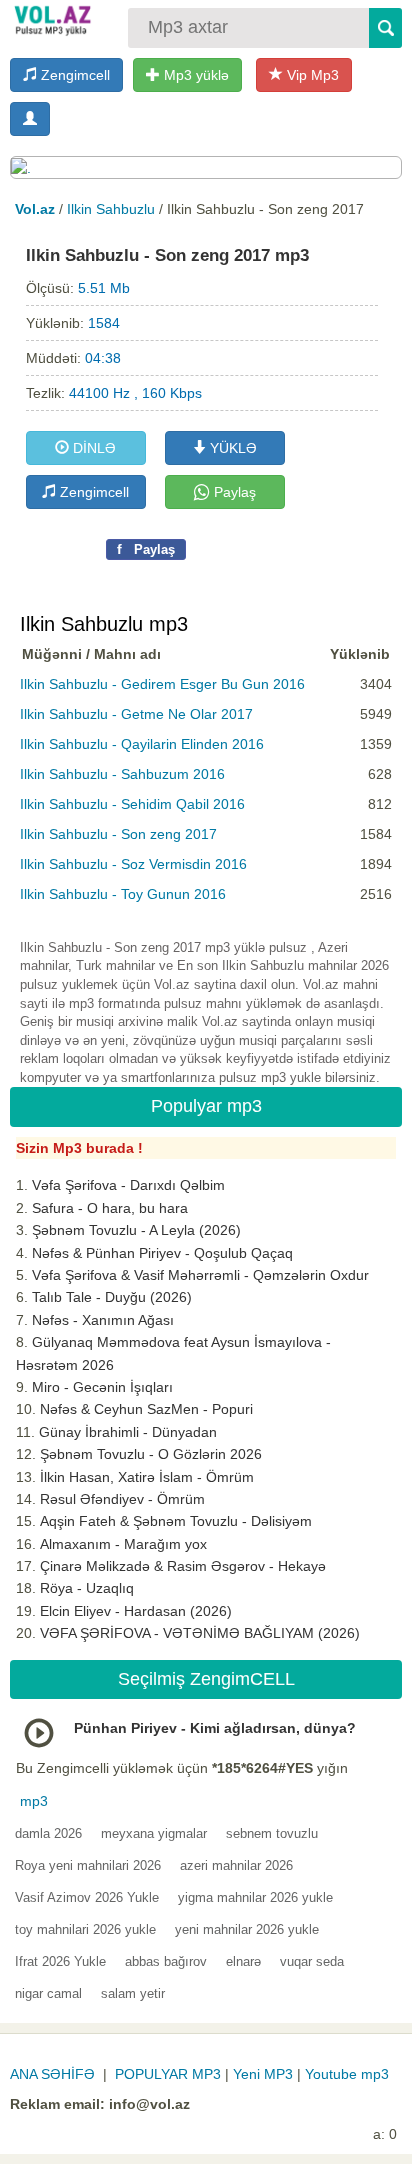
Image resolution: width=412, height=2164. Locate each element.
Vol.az (35, 209)
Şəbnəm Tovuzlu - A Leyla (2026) (136, 1230)
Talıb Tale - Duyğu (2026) (112, 1297)
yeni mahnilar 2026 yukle (247, 1929)
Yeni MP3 (263, 2074)
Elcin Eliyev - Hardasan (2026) (136, 1611)
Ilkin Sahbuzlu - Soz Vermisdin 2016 (133, 864)
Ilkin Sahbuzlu (111, 209)
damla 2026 (48, 1833)
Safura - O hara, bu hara (110, 1208)
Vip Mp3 (311, 75)
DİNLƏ (92, 448)
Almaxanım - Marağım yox (123, 1544)
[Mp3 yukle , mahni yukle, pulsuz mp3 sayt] (51, 20)
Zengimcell (73, 75)
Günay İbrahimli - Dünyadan (128, 1432)
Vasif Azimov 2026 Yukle (87, 1897)
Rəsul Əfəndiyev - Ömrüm (122, 1499)
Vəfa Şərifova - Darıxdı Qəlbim (128, 1185)
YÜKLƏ (231, 448)
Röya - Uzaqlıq (87, 1588)
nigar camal (48, 1993)
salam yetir (133, 1993)
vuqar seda (312, 1961)
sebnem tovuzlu (272, 1833)
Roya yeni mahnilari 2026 (88, 1865)
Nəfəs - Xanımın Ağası (103, 1320)
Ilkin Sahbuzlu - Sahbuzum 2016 (122, 774)
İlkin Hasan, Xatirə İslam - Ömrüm (147, 1477)
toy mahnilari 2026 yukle (85, 1929)
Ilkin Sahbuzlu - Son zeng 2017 (118, 834)
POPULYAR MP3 (168, 2074)
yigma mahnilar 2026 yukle (255, 1897)
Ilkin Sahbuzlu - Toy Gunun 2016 (123, 894)
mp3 (34, 1801)
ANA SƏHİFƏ (52, 2074)
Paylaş (233, 492)
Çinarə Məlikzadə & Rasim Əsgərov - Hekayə (183, 1566)
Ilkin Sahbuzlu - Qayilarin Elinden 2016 (142, 744)
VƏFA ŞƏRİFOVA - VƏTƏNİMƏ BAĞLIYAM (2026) (200, 1633)
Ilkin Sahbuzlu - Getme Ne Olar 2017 (136, 714)
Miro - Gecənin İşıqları (102, 1387)
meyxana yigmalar (154, 1833)
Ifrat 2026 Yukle (60, 1961)
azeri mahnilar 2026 (236, 1865)
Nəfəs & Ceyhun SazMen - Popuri (146, 1409)
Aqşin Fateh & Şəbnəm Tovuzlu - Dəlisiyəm (176, 1521)
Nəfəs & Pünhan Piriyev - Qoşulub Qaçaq (162, 1253)
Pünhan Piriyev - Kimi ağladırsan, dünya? (215, 1728)
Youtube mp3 (347, 2074)
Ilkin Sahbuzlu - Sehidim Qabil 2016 (132, 804)
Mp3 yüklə (194, 75)
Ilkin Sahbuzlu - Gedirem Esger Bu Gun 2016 (162, 684)
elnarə (243, 1961)
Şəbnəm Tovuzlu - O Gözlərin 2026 (151, 1454)
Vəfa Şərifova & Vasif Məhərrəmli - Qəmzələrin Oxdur (200, 1275)
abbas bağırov (166, 1961)
